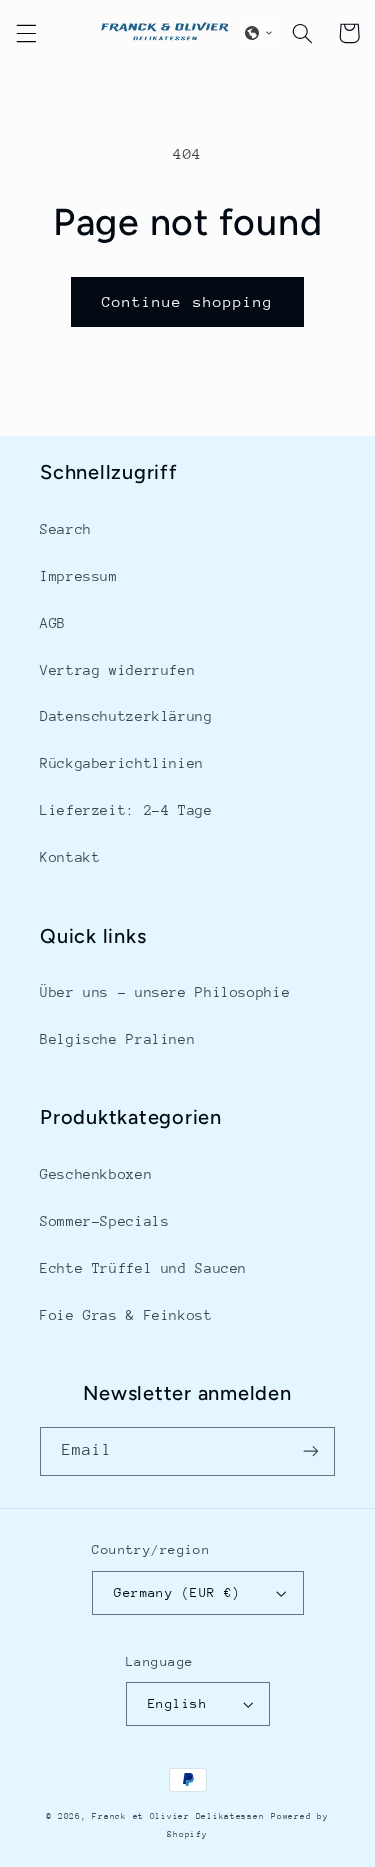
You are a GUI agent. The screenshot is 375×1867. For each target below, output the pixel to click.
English (177, 1703)
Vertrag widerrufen (117, 670)
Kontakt (70, 857)
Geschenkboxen (96, 1174)
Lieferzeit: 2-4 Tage (126, 810)
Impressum (79, 576)
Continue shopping (187, 301)
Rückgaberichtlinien (122, 763)
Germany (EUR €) (177, 1592)
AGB (53, 623)
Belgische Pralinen (117, 1039)
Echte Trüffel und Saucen (143, 1268)
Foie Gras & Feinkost (126, 1315)
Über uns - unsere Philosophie (165, 992)
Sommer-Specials (104, 1221)
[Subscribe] (311, 1451)
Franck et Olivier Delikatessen (178, 1816)
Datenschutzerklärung (126, 716)
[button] (26, 33)
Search (66, 529)
